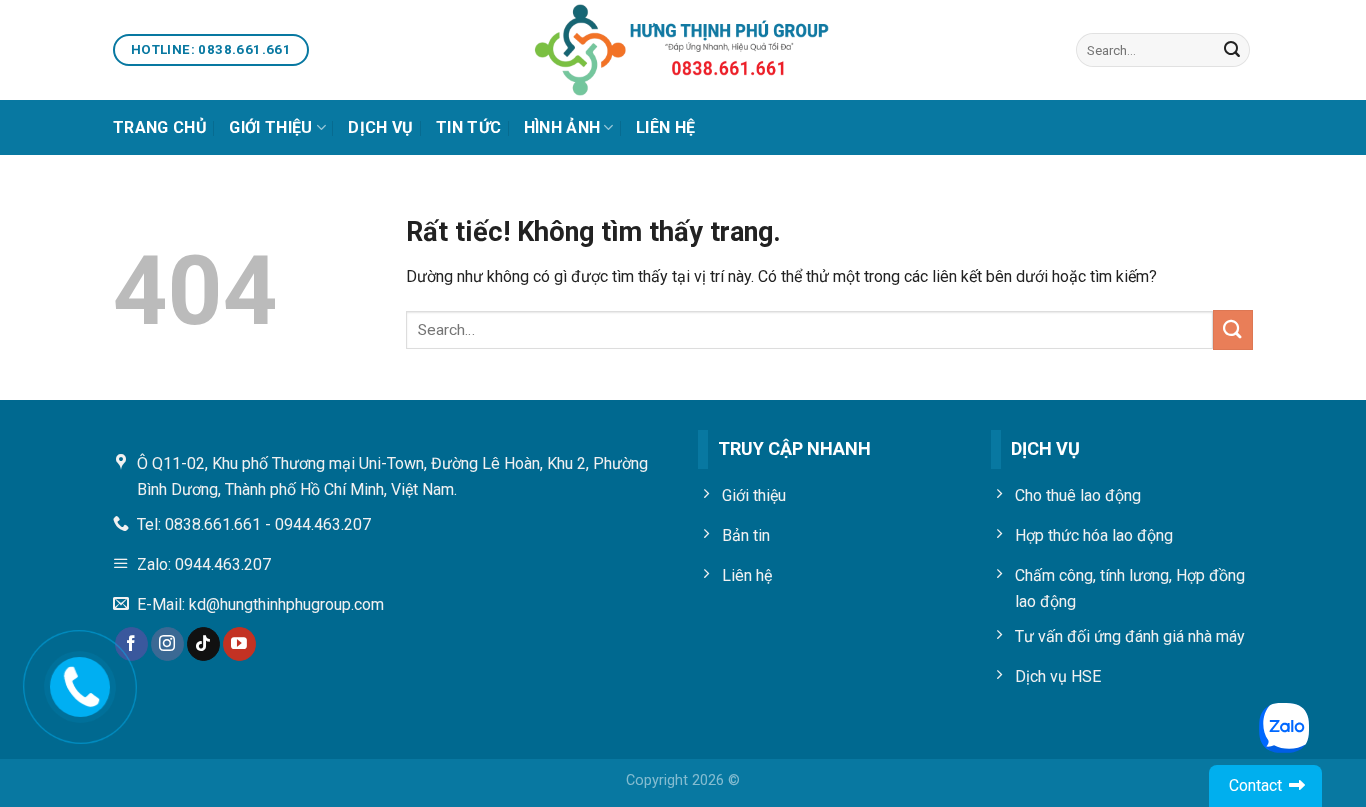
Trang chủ (160, 127)
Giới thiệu (270, 127)
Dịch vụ (380, 127)
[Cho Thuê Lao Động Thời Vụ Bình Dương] (683, 50)
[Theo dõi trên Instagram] (167, 644)
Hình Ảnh (562, 127)
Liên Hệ (665, 127)
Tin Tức (468, 127)
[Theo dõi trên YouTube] (239, 644)
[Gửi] (1232, 50)
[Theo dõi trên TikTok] (203, 644)
